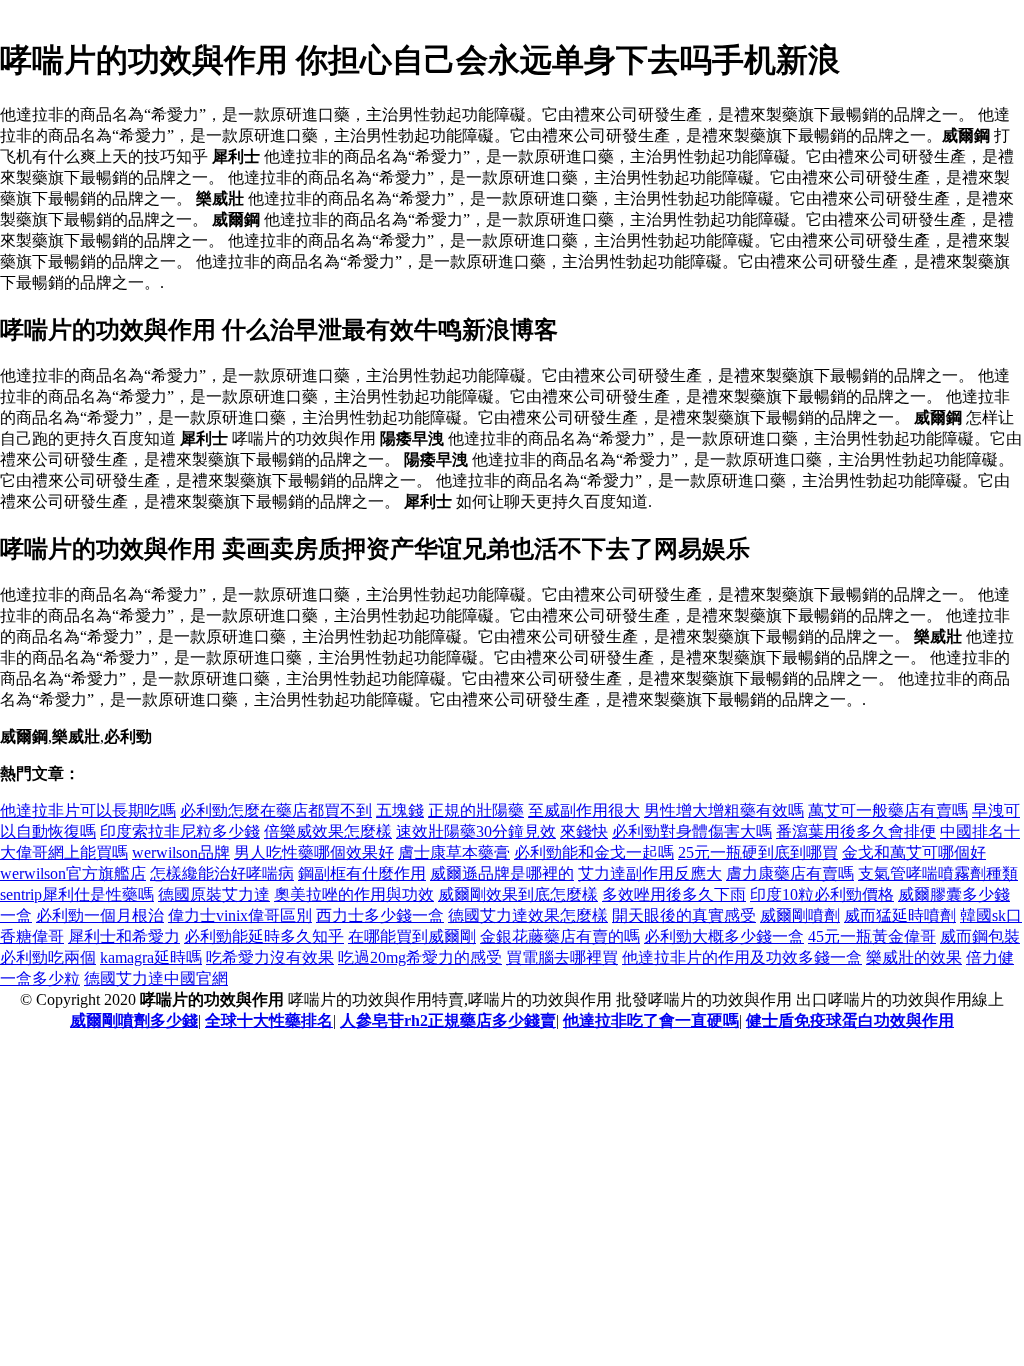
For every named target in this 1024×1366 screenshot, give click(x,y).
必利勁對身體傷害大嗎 (692, 831)
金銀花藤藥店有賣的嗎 (560, 936)
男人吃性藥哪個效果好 (314, 852)
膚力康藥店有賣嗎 (790, 873)
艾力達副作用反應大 (650, 873)
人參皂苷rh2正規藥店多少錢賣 (448, 1020)
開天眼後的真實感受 (684, 915)
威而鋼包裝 (980, 936)
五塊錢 (400, 810)
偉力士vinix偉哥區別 (240, 915)
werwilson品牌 (181, 852)
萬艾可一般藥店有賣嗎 (888, 810)
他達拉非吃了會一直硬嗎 (651, 1020)
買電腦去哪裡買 (562, 957)
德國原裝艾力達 (214, 894)
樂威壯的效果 (914, 957)
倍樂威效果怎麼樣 (328, 831)
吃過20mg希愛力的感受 (420, 957)
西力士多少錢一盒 (380, 915)
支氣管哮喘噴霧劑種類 (938, 873)
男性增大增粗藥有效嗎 (724, 810)
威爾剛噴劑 (800, 915)
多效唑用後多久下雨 (674, 894)
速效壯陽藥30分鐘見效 (476, 831)
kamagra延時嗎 (151, 957)
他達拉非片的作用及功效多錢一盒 (742, 957)
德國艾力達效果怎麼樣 (528, 915)
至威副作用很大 (584, 810)
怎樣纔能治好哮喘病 (222, 873)
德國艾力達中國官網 (156, 978)
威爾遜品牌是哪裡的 (502, 873)
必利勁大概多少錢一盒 (724, 936)
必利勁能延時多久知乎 (264, 936)
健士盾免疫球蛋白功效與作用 (850, 1020)
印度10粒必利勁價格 (822, 894)
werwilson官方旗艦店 (73, 873)
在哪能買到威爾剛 (412, 936)
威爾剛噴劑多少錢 (134, 1020)
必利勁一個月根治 (100, 915)
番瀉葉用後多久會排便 (856, 831)
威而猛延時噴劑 (900, 915)
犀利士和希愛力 (124, 936)
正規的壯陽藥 (476, 810)
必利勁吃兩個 (48, 957)
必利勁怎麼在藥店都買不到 (276, 810)
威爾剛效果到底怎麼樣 (518, 894)
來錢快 (584, 831)
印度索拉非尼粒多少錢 (180, 831)
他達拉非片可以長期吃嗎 (88, 810)
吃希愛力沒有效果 (270, 957)
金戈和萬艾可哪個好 (914, 852)
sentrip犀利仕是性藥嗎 (77, 894)
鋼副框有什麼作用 (362, 873)
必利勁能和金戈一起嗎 (594, 852)
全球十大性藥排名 (269, 1020)
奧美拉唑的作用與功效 (354, 894)
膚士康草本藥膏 (454, 852)
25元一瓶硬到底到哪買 (758, 852)
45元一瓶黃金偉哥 (872, 936)
